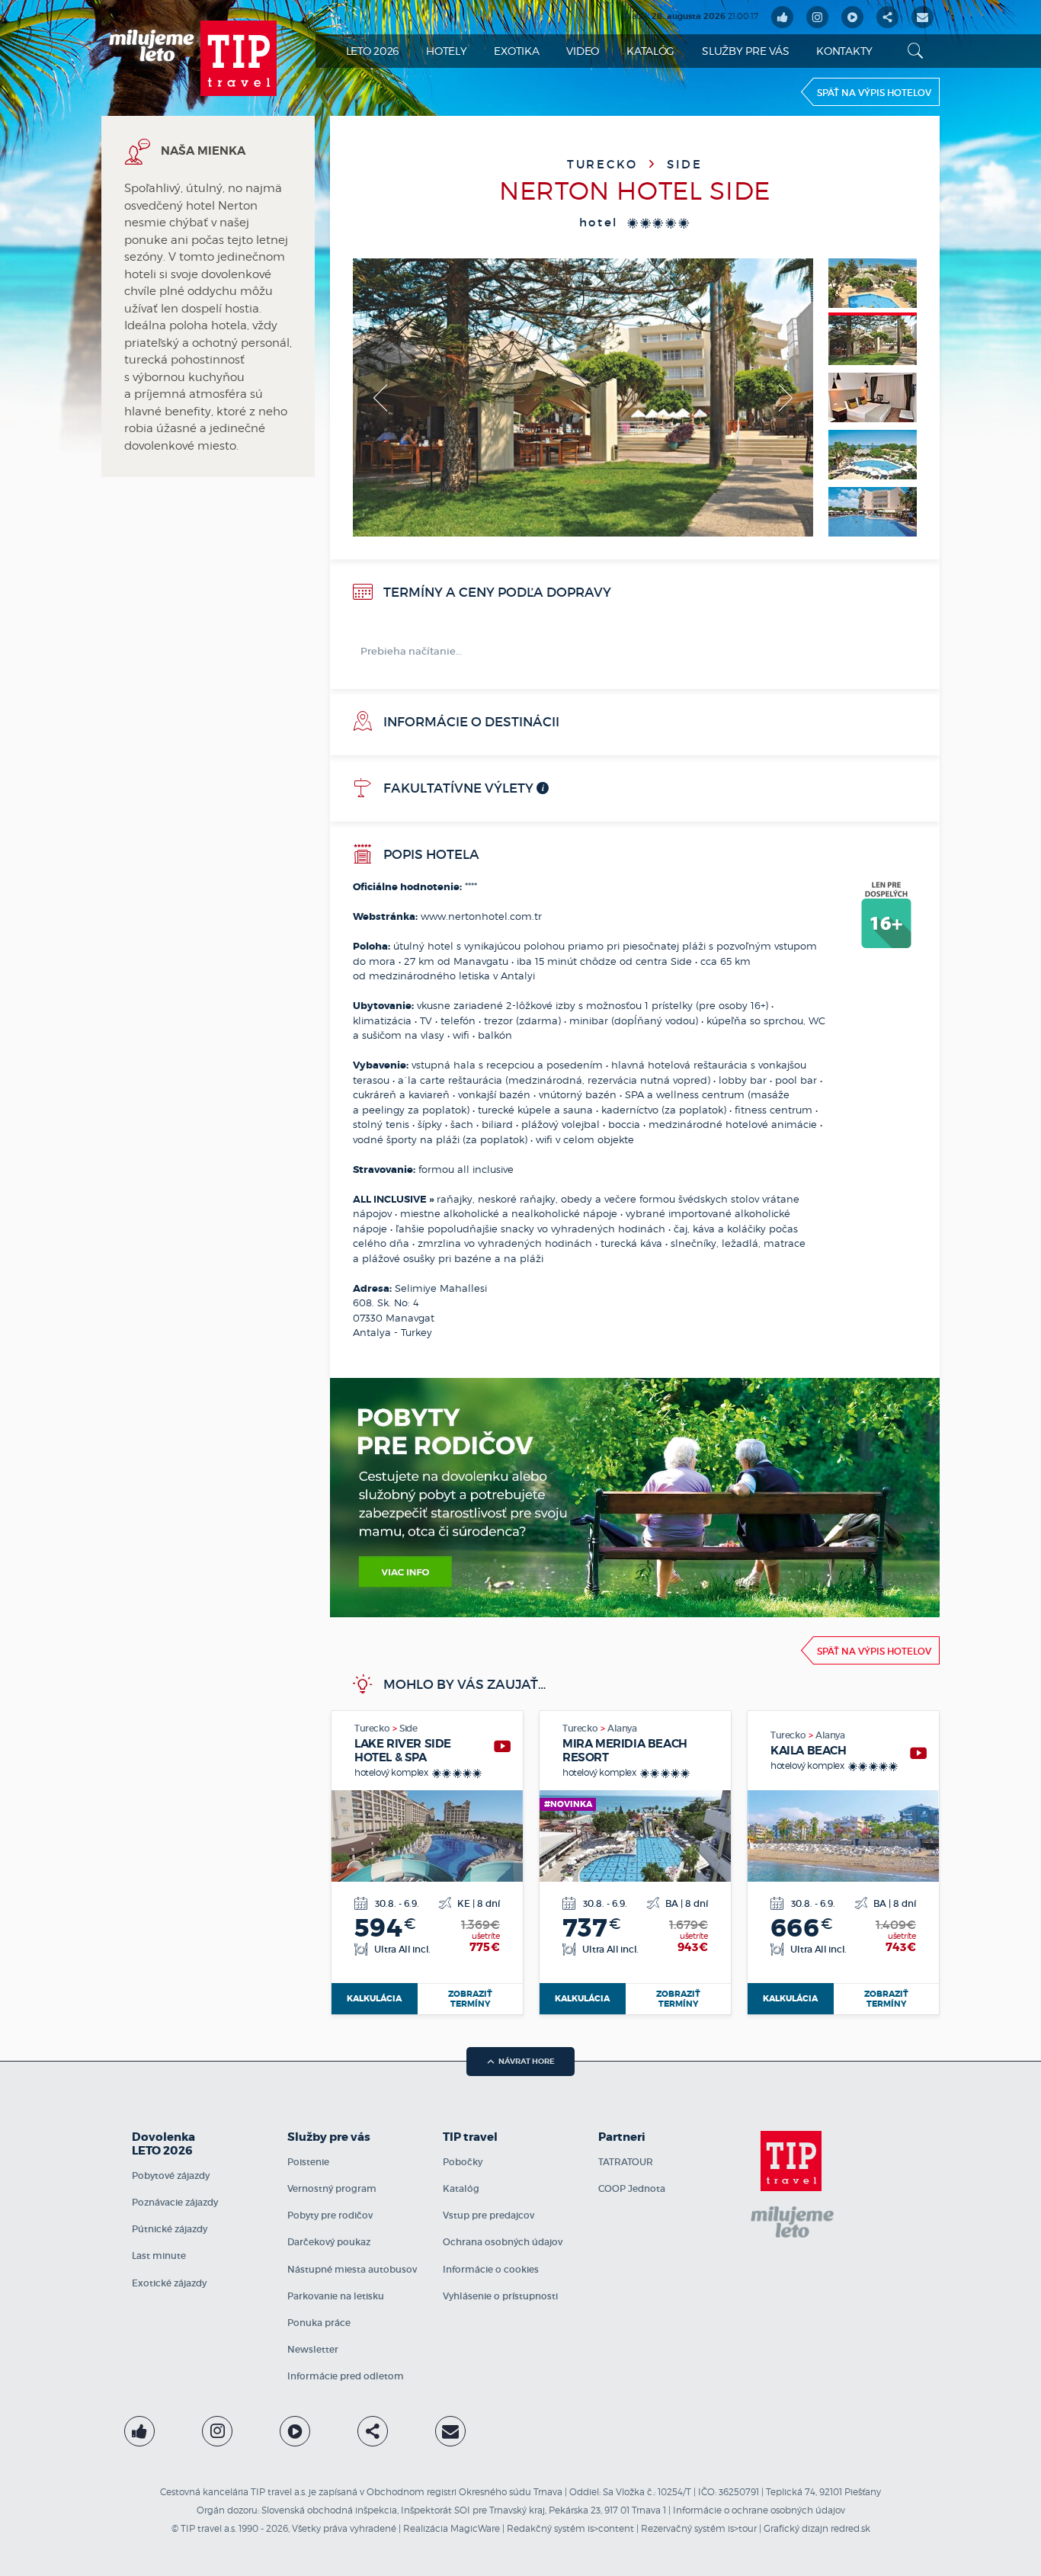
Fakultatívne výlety (457, 788)
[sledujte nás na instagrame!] (817, 17)
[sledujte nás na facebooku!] (782, 17)
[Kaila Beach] (918, 1753)
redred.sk (850, 2528)
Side (685, 164)
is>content (611, 2528)
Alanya (622, 1728)
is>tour (742, 2528)
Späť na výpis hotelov (874, 93)
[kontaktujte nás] (450, 2431)
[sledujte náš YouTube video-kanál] (852, 17)
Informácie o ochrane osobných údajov (759, 2510)
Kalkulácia (374, 1998)
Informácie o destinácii (470, 722)
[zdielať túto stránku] (887, 17)
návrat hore (527, 2061)
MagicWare (475, 2528)
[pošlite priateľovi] (922, 17)
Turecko (605, 164)
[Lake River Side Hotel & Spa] (502, 1746)
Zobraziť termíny (470, 1999)
